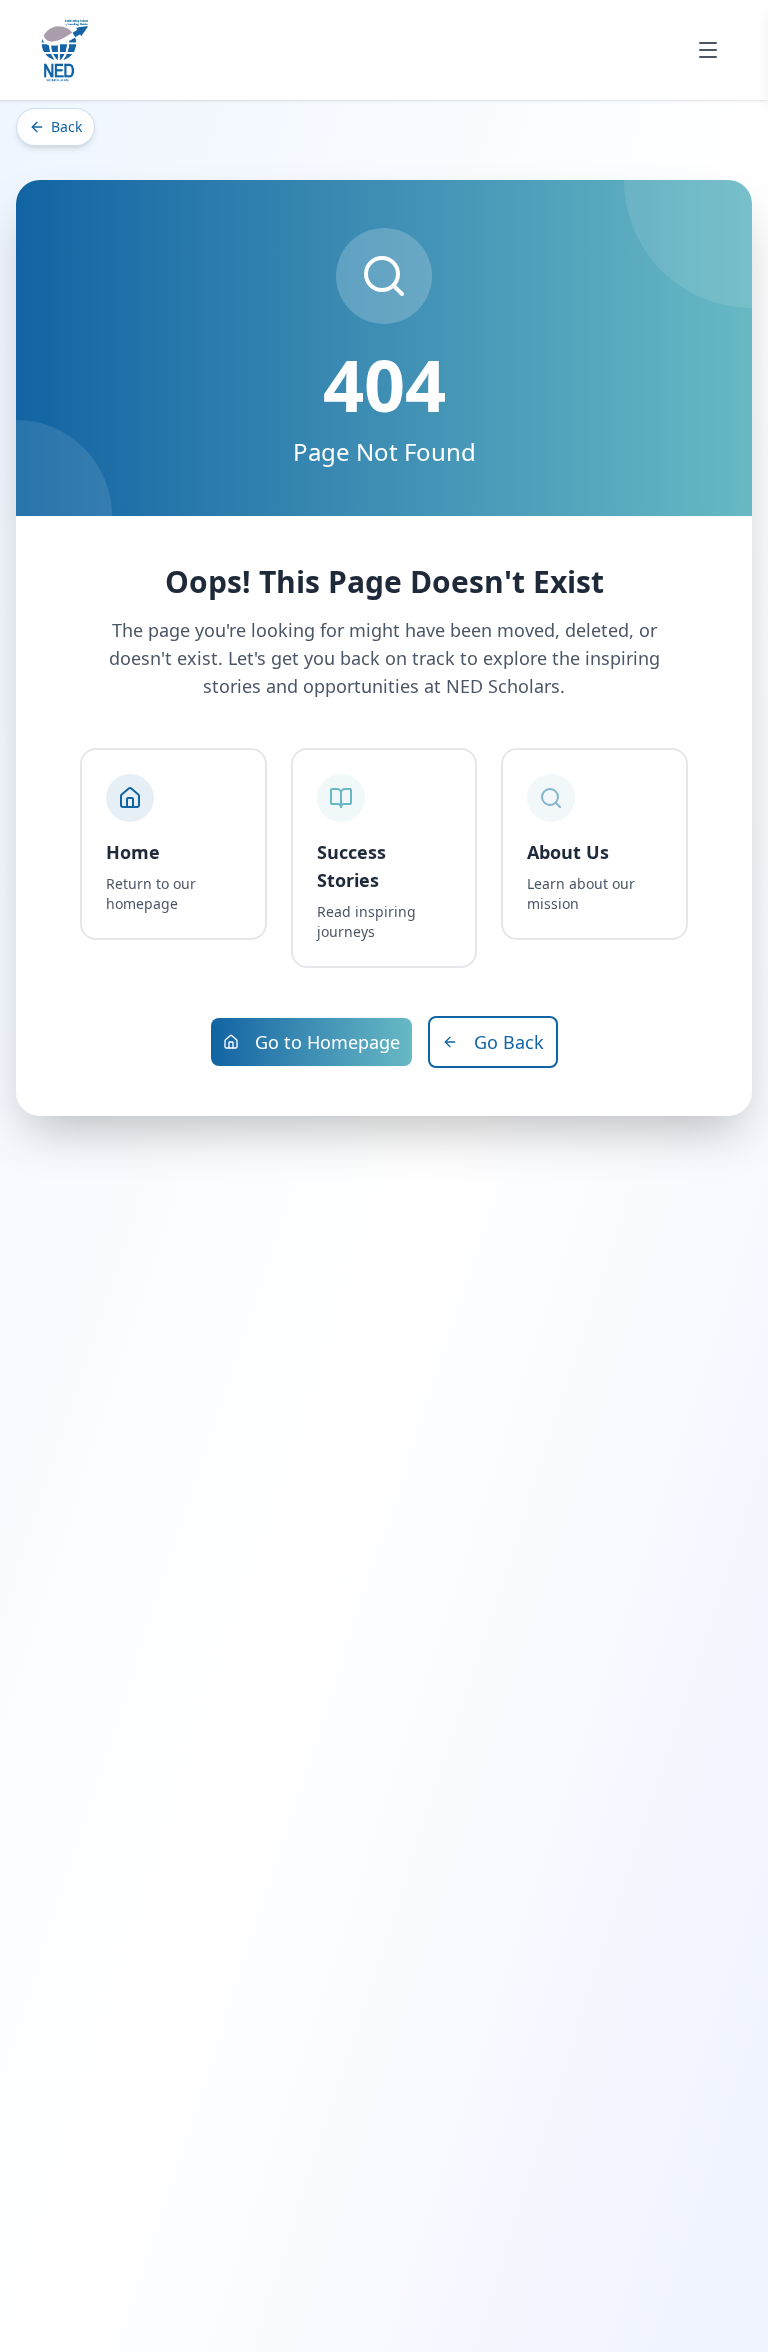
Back (66, 126)
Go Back (509, 1042)
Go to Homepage (327, 1042)
